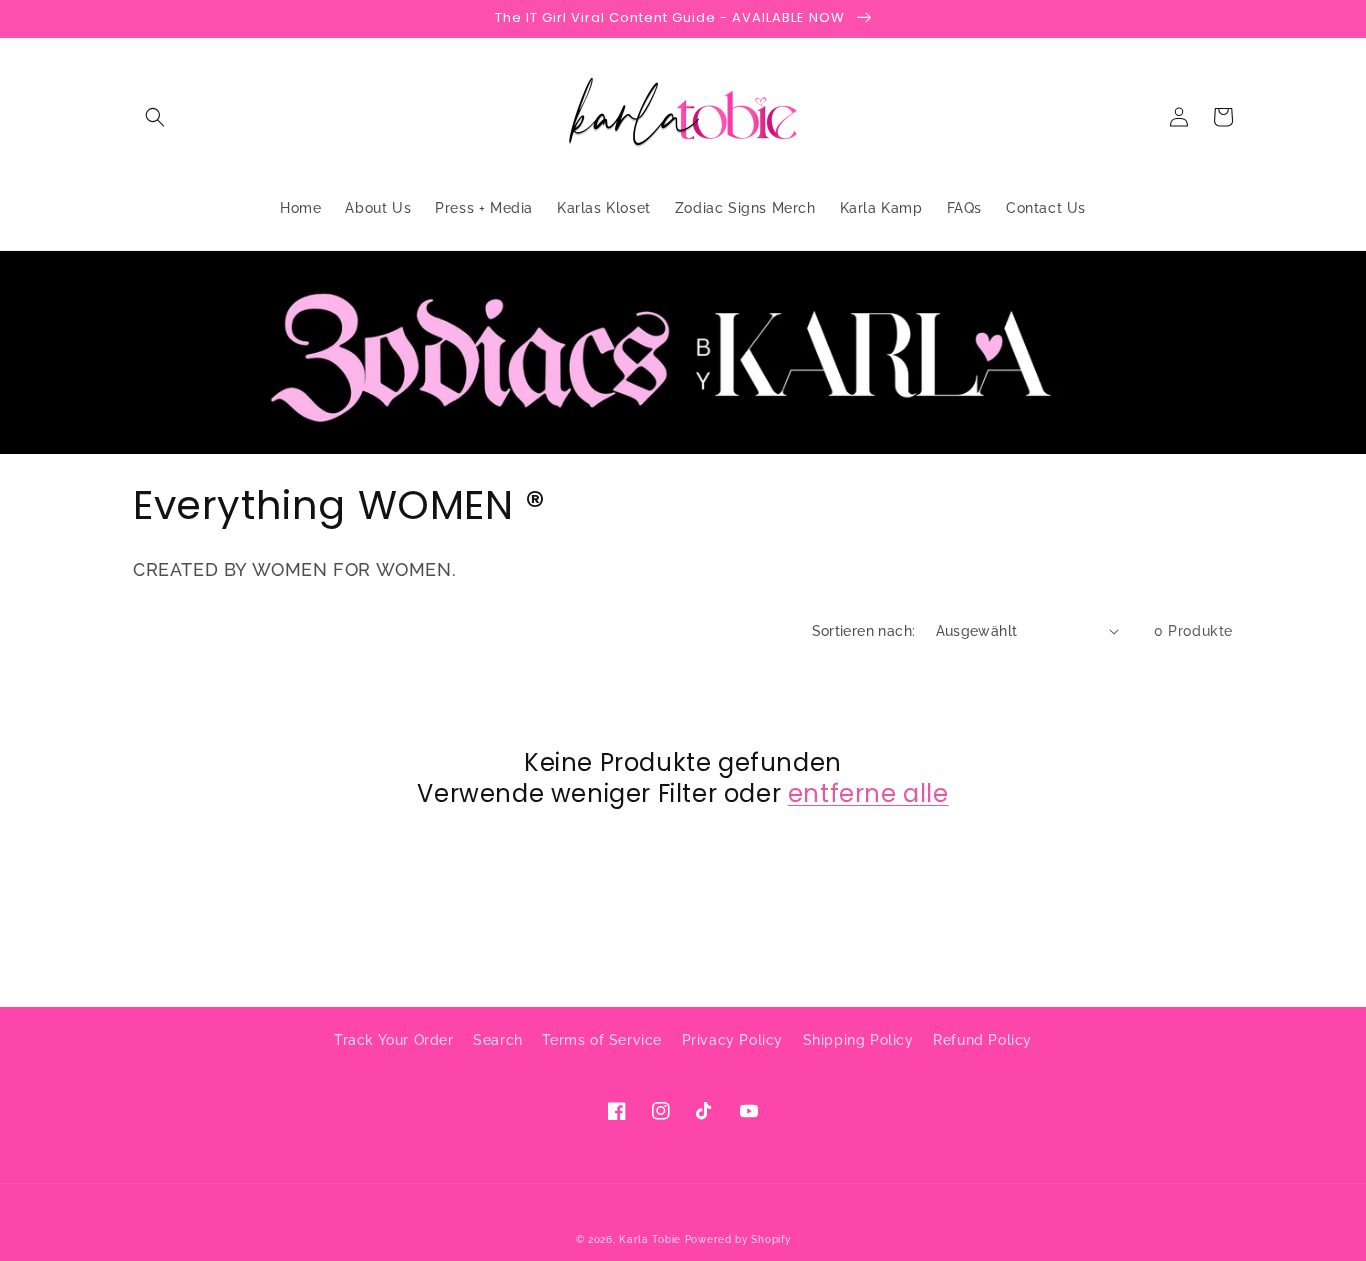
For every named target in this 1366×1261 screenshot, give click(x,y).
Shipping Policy (858, 1040)
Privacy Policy (732, 1040)
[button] (155, 117)
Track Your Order (394, 1040)
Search (498, 1040)
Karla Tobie (650, 1239)
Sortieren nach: (864, 631)
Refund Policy (982, 1040)
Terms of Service (602, 1040)
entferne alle (868, 793)
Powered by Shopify (738, 1239)
